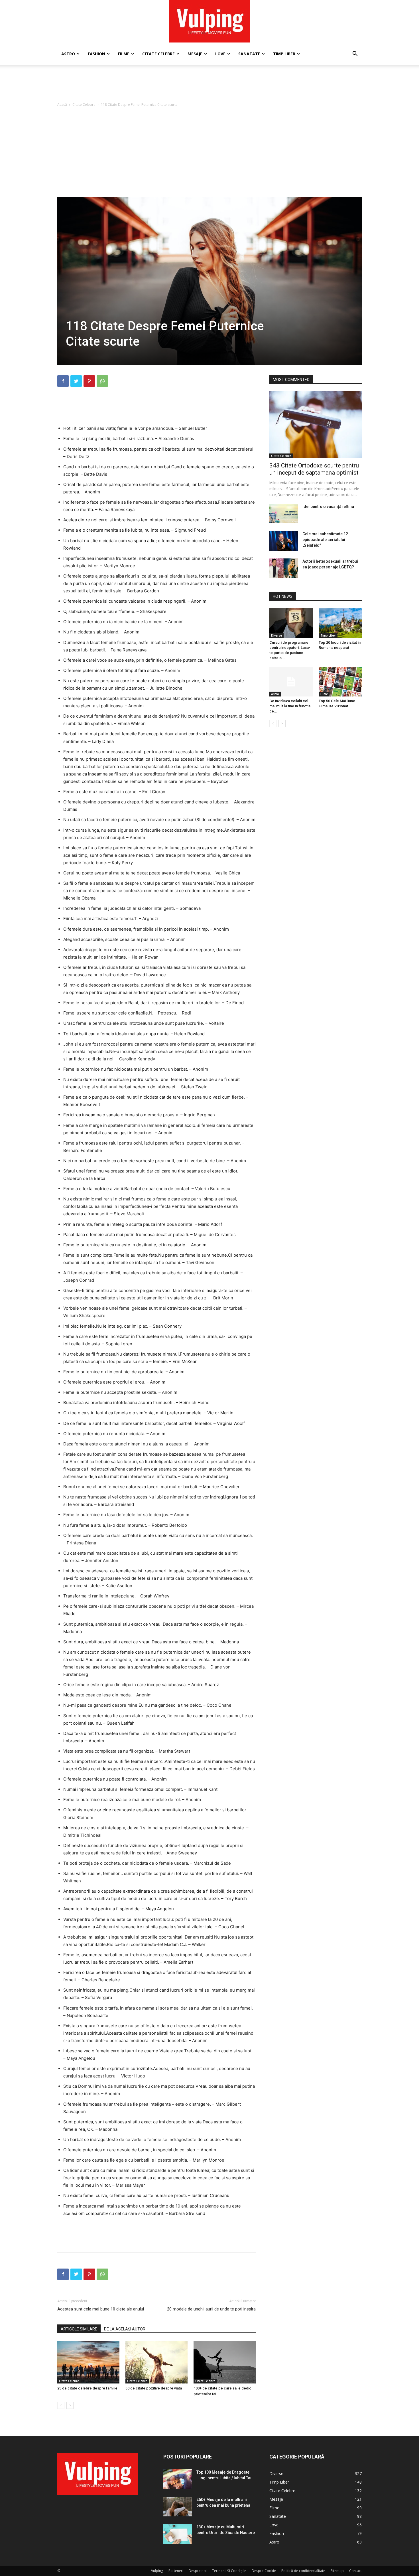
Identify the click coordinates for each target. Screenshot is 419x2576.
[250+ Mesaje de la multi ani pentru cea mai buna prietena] (178, 2507)
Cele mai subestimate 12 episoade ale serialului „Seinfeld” (325, 540)
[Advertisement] (209, 85)
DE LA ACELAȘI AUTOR (125, 2329)
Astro (68, 54)
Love (220, 54)
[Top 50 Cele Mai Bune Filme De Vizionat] (340, 682)
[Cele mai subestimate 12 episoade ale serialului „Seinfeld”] (284, 541)
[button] (355, 54)
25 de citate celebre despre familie (87, 2388)
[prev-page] (61, 2405)
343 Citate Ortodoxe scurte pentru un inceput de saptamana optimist (314, 469)
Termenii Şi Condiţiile (229, 2571)
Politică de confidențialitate (303, 2571)
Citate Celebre (158, 54)
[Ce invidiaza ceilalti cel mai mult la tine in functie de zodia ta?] (291, 682)
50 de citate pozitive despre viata (154, 2388)
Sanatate (249, 54)
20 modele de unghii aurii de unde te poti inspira (211, 2309)
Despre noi (198, 2571)
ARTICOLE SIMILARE (79, 2329)
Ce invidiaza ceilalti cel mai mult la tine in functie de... (290, 706)
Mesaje (195, 54)
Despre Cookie (264, 2571)
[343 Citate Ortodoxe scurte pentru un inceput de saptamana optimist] (316, 425)
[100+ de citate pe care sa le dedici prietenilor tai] (225, 2362)
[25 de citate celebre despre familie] (88, 2362)
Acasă (62, 105)
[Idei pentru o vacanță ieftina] (284, 514)
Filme (124, 54)
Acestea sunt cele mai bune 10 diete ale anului (101, 2309)
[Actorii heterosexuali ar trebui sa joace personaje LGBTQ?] (284, 568)
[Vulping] (210, 21)
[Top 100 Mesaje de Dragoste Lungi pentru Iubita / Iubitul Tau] (178, 2479)
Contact (355, 2571)
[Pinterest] (89, 381)
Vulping (157, 2571)
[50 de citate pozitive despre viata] (156, 2362)
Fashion (96, 54)
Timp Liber (284, 54)
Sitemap (337, 2571)
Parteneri (176, 2571)
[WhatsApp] (102, 381)
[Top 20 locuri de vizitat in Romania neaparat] (340, 623)
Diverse (276, 635)
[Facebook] (63, 381)
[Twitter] (76, 381)
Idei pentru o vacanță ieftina (328, 507)
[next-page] (70, 2405)
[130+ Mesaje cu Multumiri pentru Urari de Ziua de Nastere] (178, 2534)
